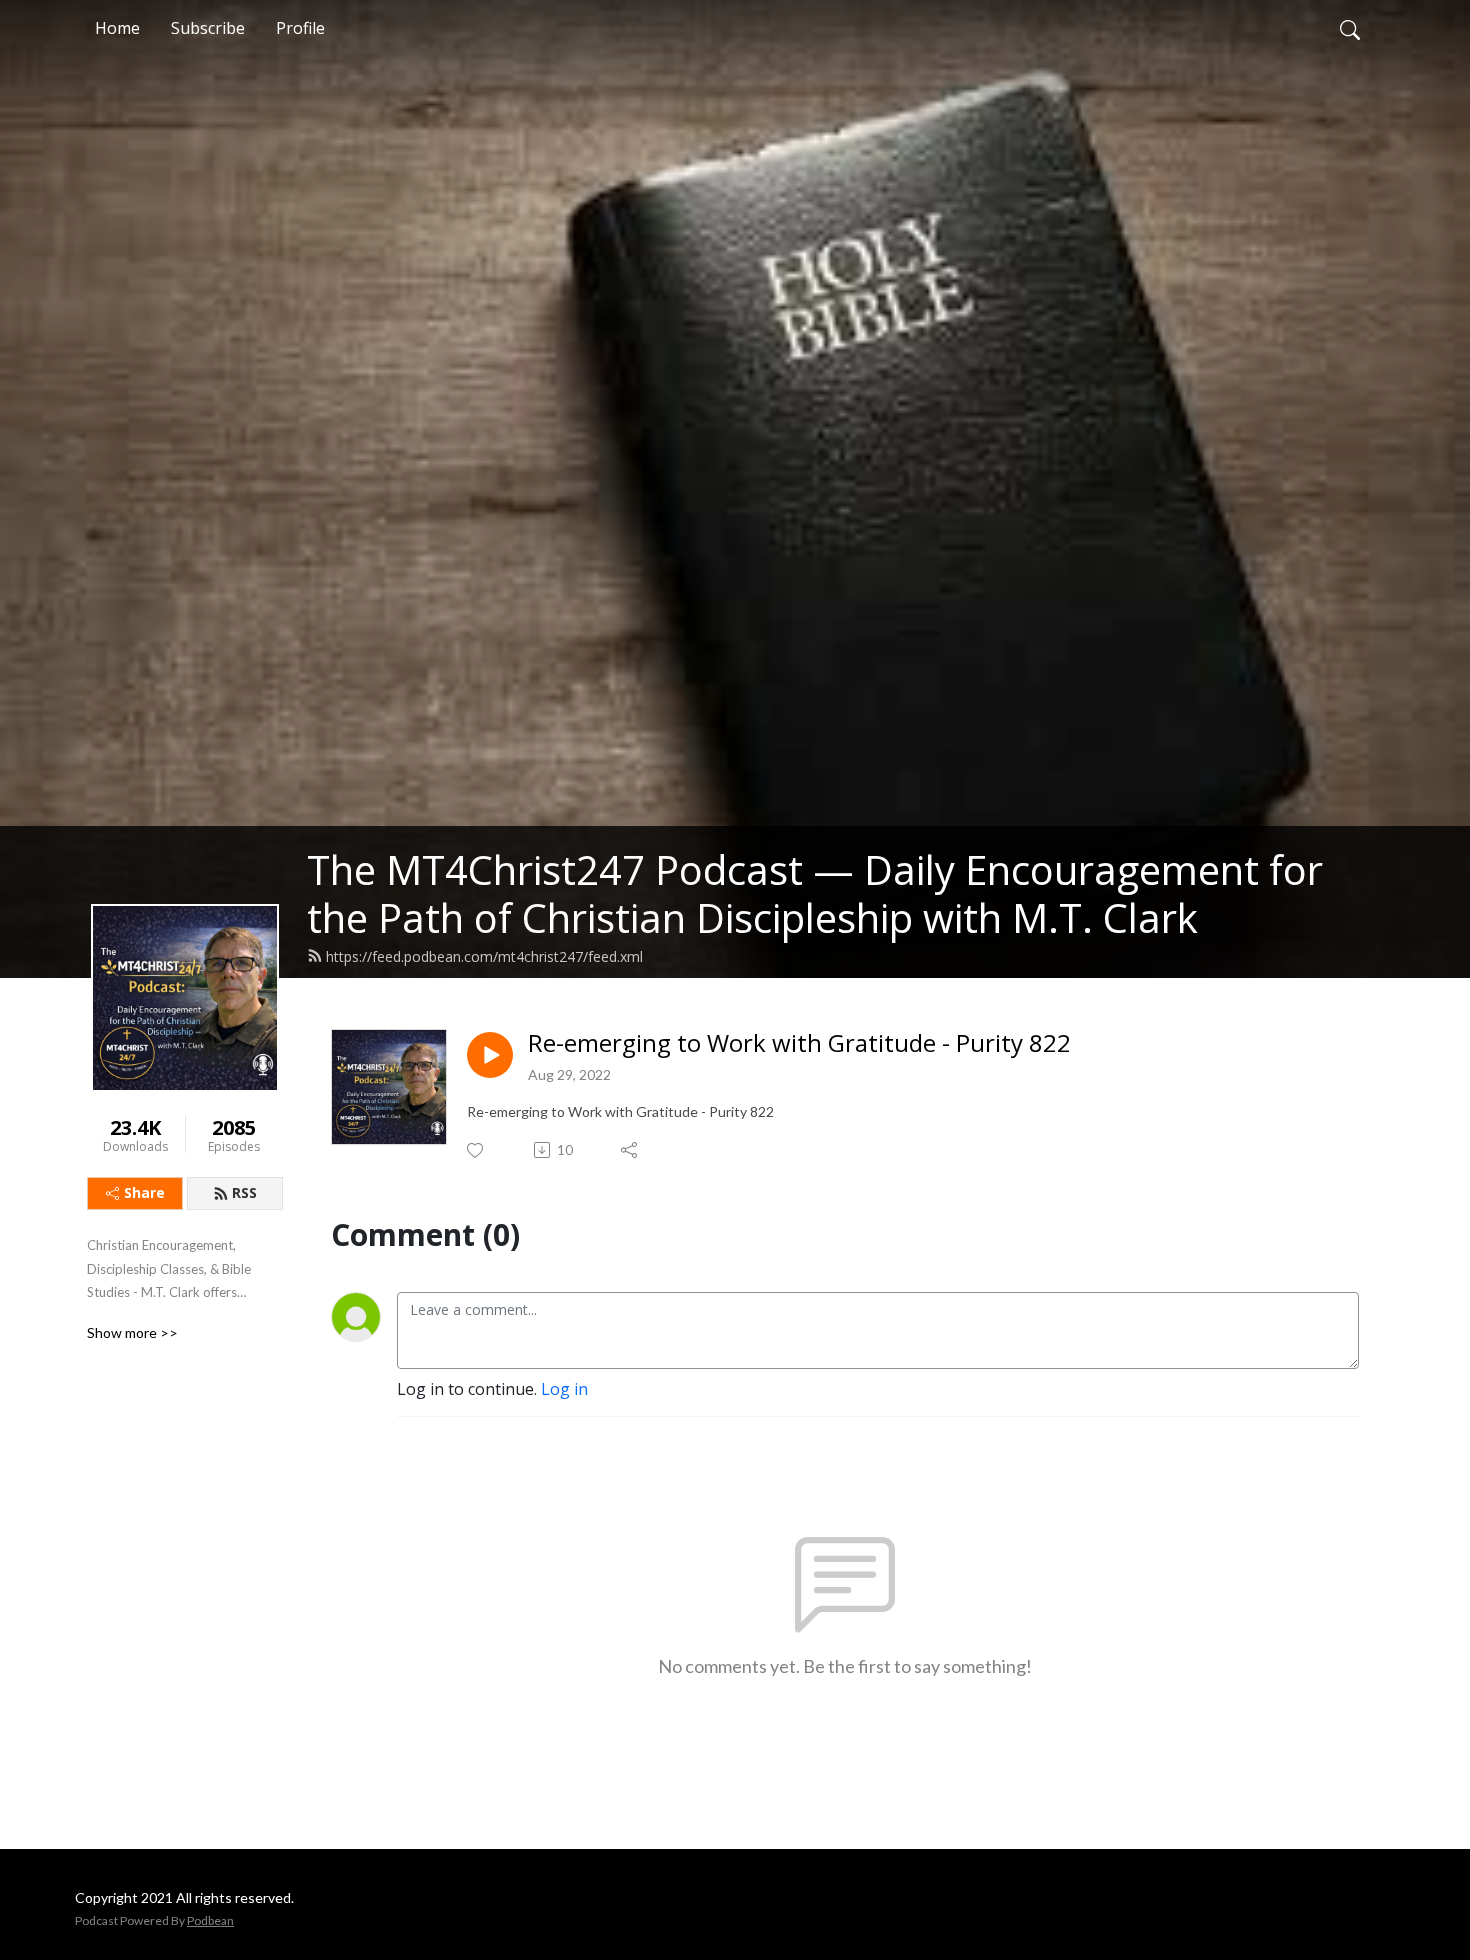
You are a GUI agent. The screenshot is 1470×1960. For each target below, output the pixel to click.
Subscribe (208, 28)
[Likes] (476, 1150)
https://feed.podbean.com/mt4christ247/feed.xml (484, 956)
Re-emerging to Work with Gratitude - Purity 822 (799, 1043)
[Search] (1350, 28)
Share (144, 1192)
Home (117, 28)
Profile (300, 28)
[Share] (630, 1150)
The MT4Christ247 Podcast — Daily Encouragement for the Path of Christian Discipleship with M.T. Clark (815, 893)
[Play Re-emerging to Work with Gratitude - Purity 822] (490, 1055)
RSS (244, 1192)
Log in (564, 1389)
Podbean (210, 1920)
